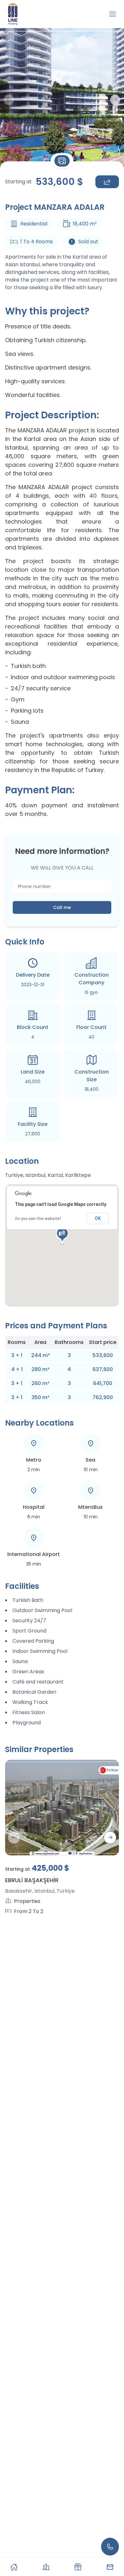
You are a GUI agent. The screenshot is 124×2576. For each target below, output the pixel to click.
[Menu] (113, 14)
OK (98, 1218)
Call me (62, 907)
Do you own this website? (38, 1219)
